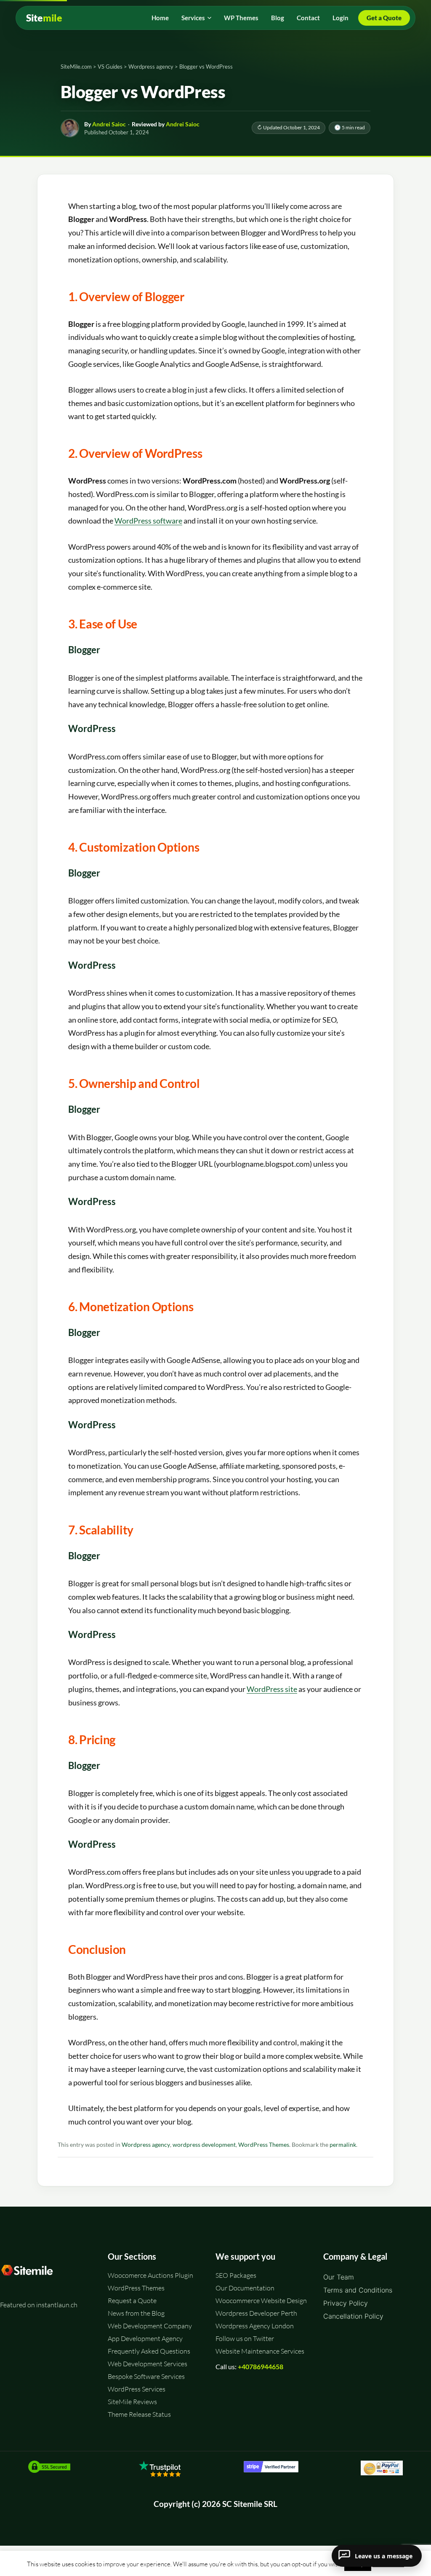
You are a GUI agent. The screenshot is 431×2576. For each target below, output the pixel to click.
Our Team (339, 2277)
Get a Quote (384, 18)
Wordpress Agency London (255, 2326)
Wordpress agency (146, 2145)
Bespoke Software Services (146, 2376)
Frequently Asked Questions (149, 2351)
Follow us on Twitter (245, 2338)
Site (44, 18)
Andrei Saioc (109, 124)
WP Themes (241, 18)
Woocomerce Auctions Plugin (150, 2275)
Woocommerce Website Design (261, 2301)
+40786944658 (261, 2366)
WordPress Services (137, 2389)
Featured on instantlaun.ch (39, 2305)
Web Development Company (150, 2326)
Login (341, 18)
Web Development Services (148, 2364)
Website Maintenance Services (260, 2351)
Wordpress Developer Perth (256, 2313)
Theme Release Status (139, 2414)
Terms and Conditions (358, 2290)
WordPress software (148, 521)
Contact (308, 18)
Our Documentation (245, 2288)
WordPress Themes (264, 2145)
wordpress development (204, 2145)
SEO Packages (236, 2275)
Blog (278, 18)
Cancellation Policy (353, 2316)
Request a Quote (132, 2301)
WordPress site (272, 1689)
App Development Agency (145, 2338)
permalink (343, 2145)
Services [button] (193, 18)
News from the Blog (136, 2313)
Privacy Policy (346, 2303)
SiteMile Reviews (132, 2402)
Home (160, 18)
